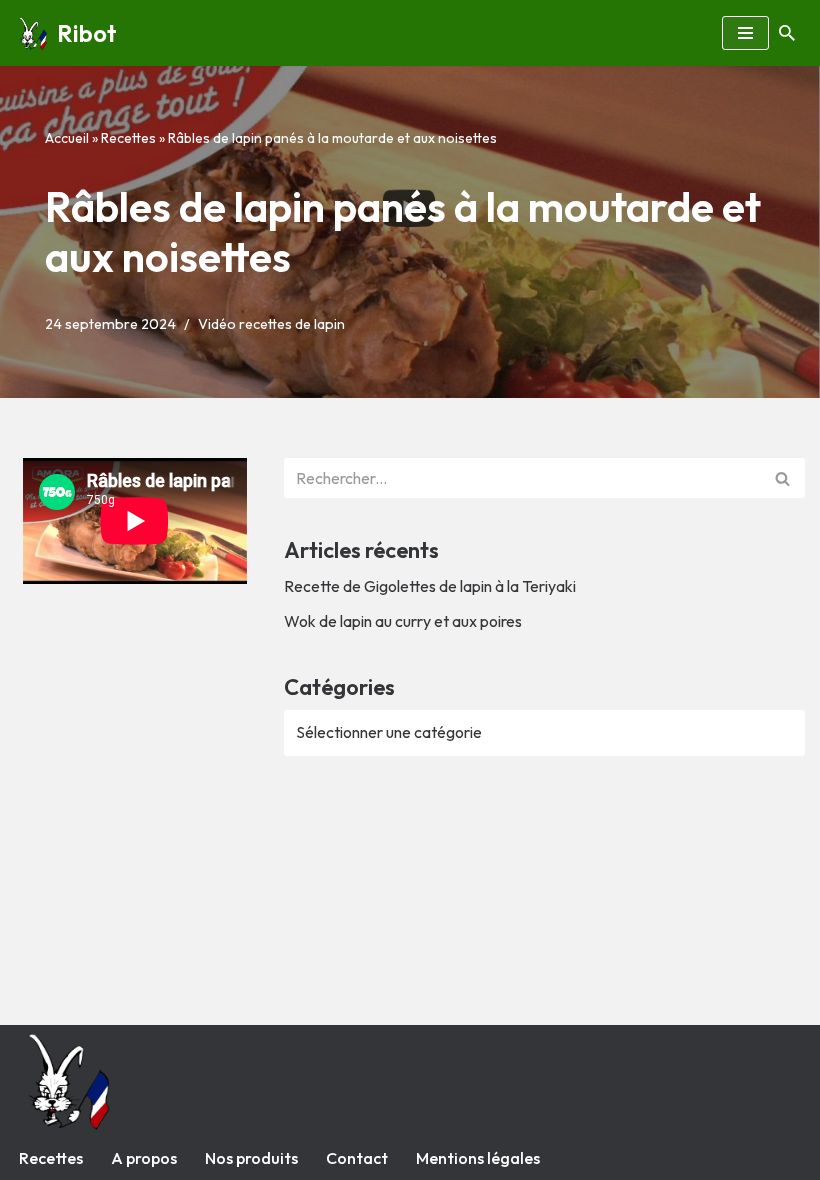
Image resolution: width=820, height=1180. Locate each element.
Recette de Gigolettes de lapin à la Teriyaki (430, 586)
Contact (357, 1158)
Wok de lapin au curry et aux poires (403, 621)
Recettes (128, 138)
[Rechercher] (787, 33)
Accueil (67, 138)
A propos (144, 1158)
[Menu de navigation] (745, 33)
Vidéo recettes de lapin (271, 324)
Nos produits (251, 1158)
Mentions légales (478, 1158)
